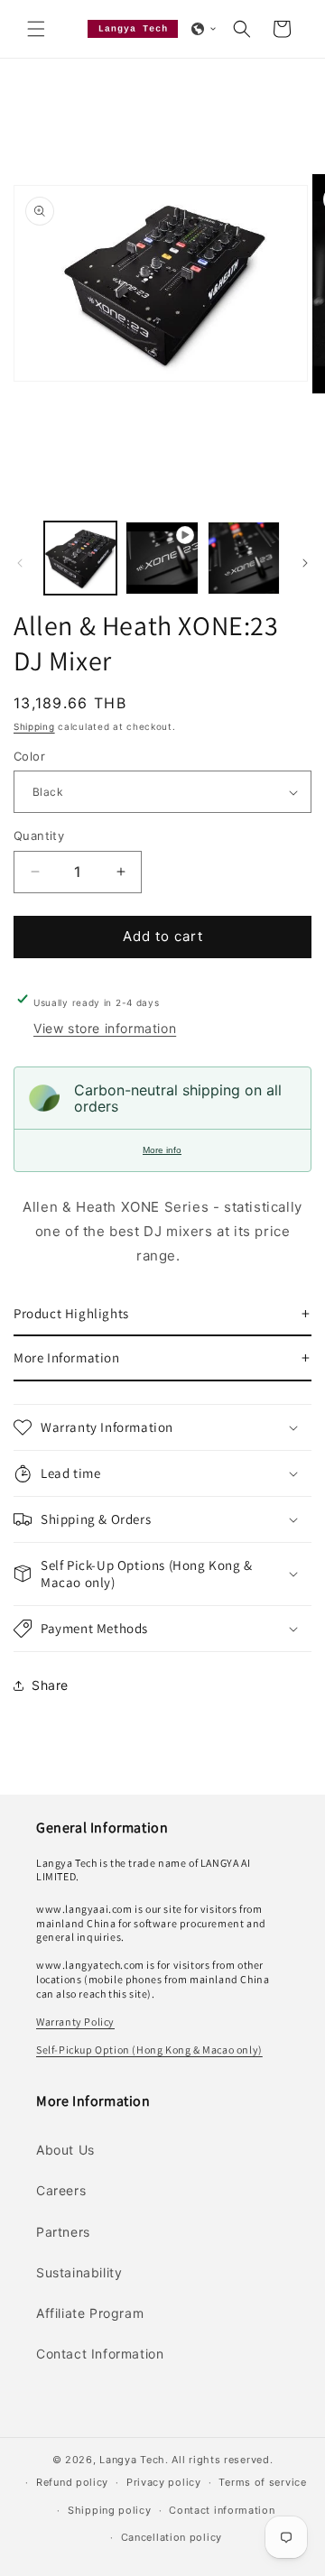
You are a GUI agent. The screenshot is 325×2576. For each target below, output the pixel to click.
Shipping (34, 726)
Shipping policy (110, 2510)
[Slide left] (20, 563)
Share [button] (50, 1685)
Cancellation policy (172, 2537)
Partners (63, 2232)
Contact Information (100, 2354)
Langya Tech (132, 2460)
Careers (61, 2190)
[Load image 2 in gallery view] (244, 558)
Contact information (222, 2510)
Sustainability (79, 2272)
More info (162, 1150)
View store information (105, 1028)
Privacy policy (164, 2482)
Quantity (39, 836)
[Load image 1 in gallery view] (80, 558)
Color (29, 756)
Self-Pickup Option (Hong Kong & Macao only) (149, 2050)
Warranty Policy (75, 2022)
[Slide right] (305, 563)
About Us (65, 2150)
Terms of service (262, 2482)
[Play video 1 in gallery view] (162, 558)
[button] (36, 29)
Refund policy (72, 2482)
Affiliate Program (90, 2313)
